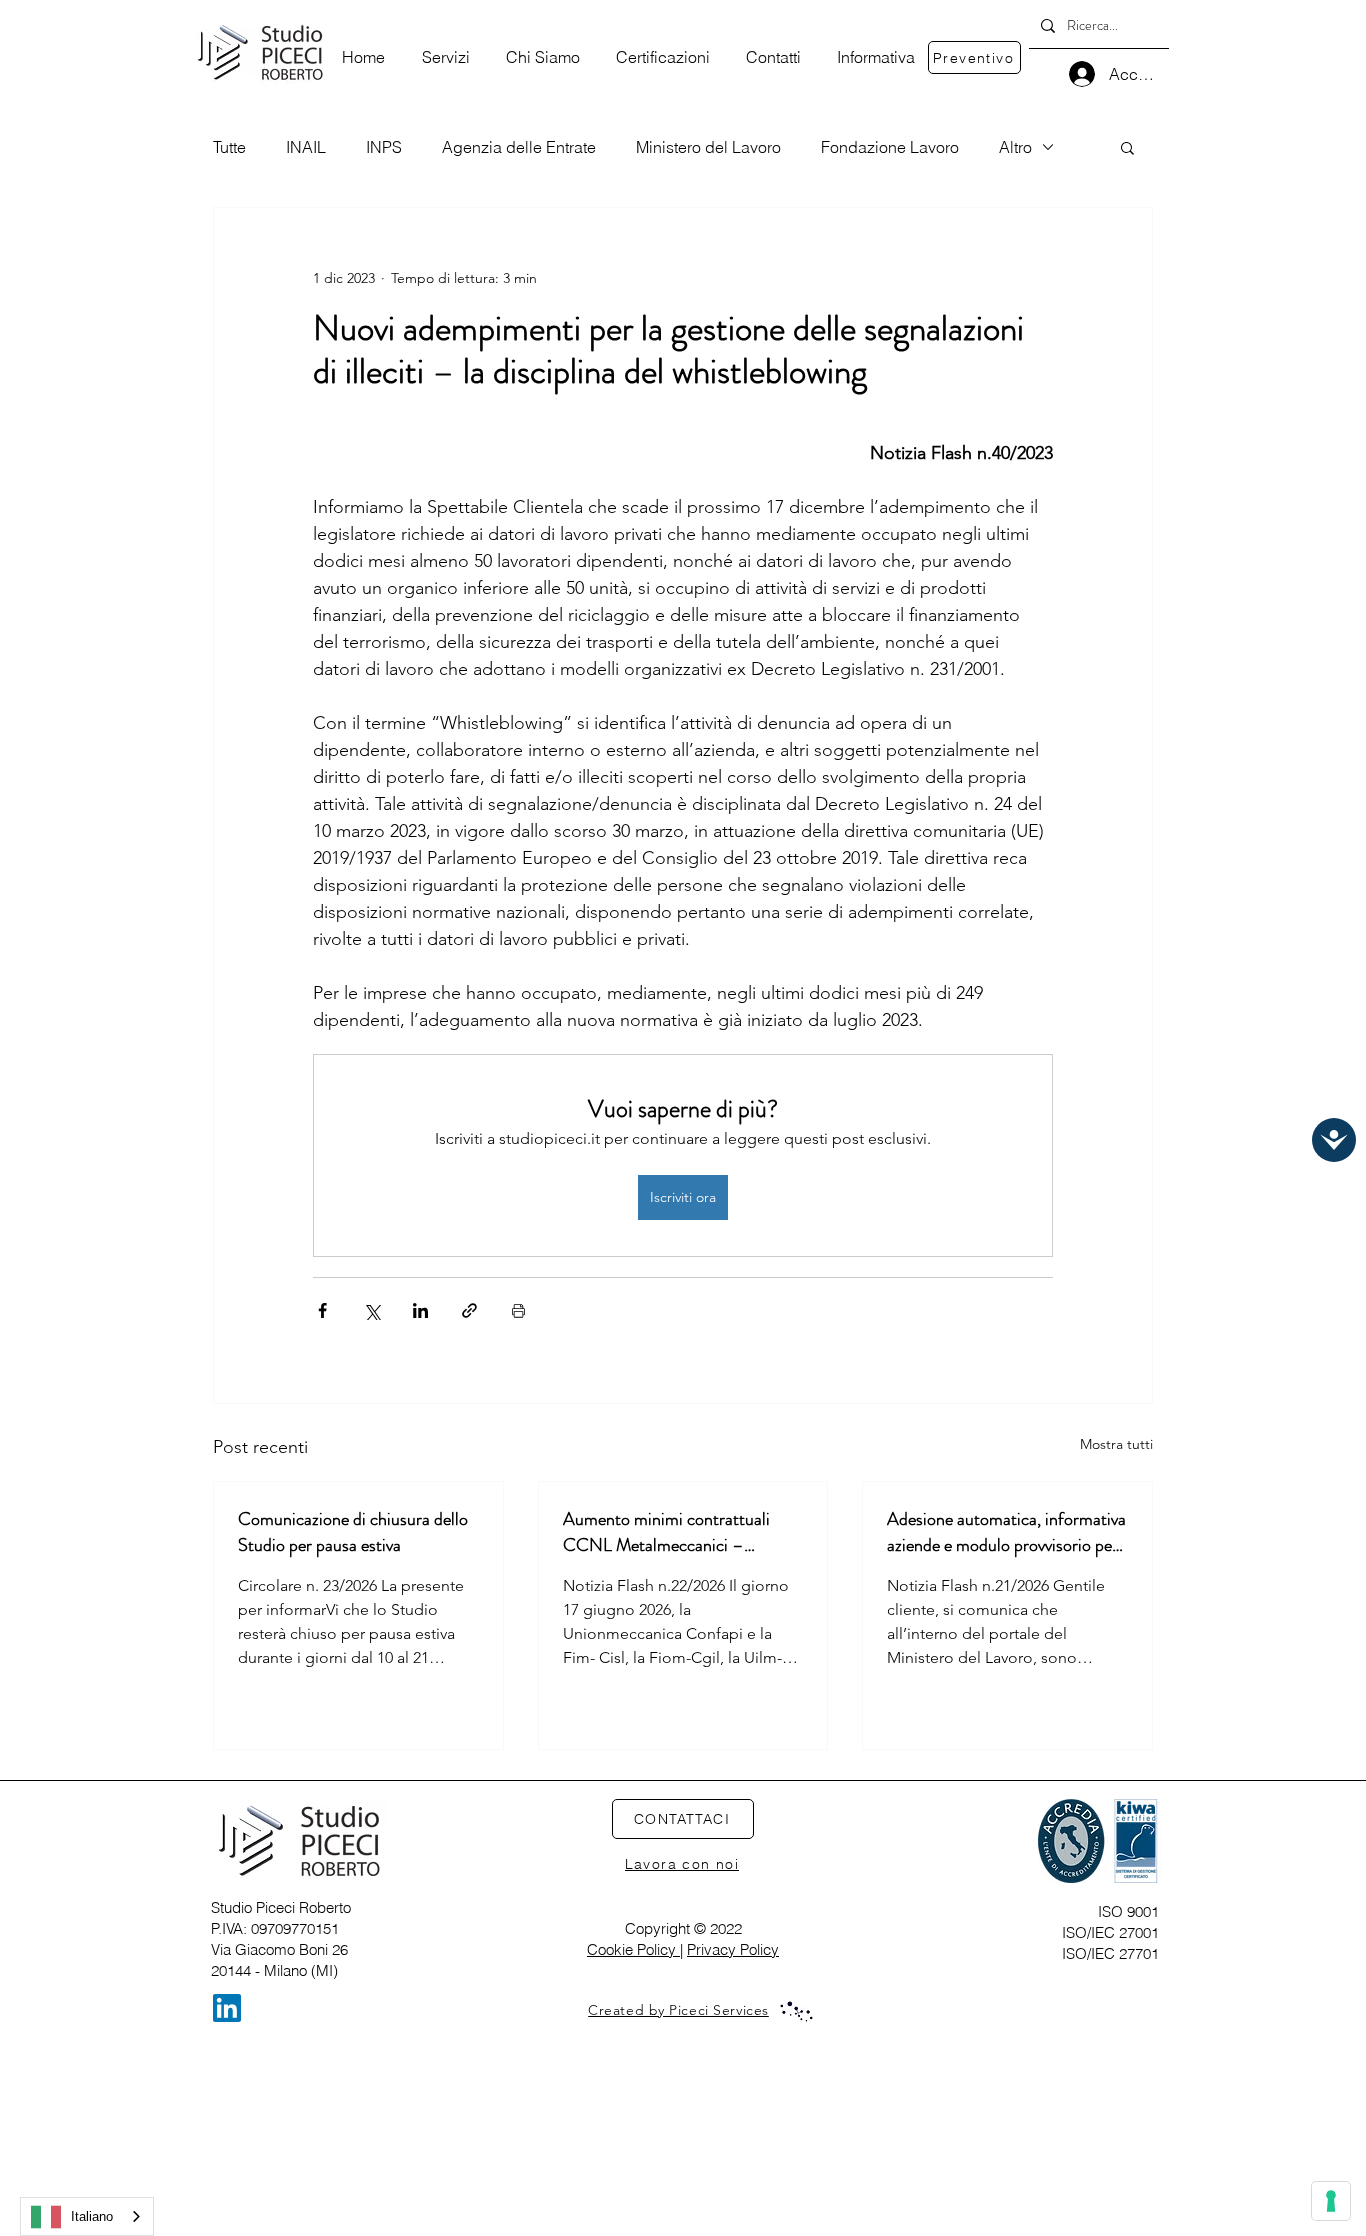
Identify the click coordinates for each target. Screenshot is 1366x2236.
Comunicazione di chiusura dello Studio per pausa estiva (353, 1532)
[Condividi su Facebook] (322, 1310)
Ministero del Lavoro (708, 147)
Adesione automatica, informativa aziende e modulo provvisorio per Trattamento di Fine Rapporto (1006, 1532)
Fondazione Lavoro (890, 147)
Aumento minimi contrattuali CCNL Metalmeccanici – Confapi (666, 1532)
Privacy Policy (733, 1949)
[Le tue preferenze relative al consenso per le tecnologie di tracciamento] (1331, 2201)
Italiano (92, 2216)
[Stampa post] (518, 1310)
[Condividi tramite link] (469, 1310)
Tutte (229, 147)
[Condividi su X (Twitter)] (371, 1310)
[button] (1127, 147)
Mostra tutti (1116, 1444)
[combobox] (87, 2216)
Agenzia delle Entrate (519, 147)
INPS (384, 147)
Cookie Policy (633, 1949)
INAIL (306, 147)
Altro (1015, 147)
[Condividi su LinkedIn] (420, 1310)
